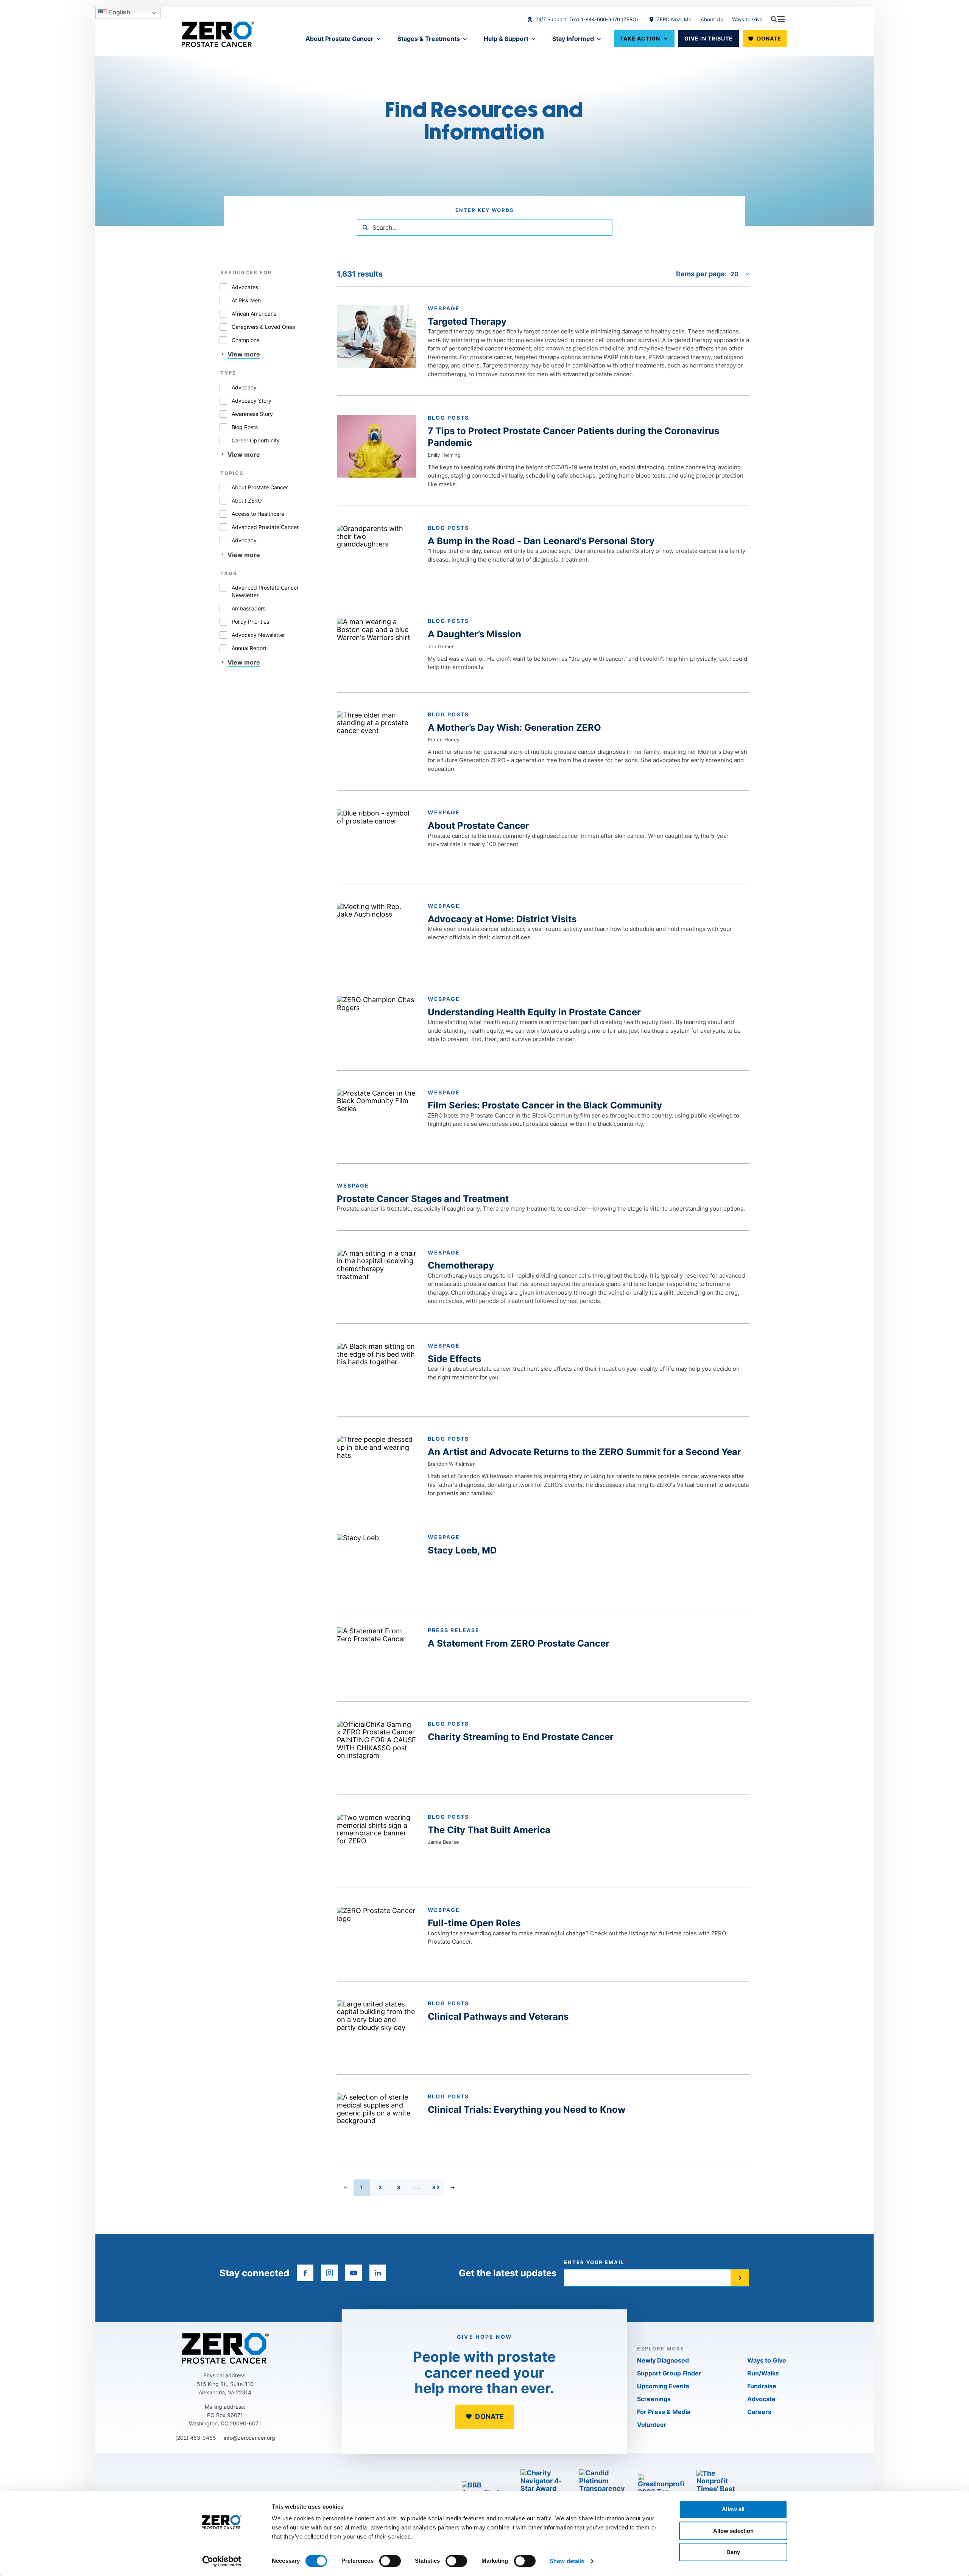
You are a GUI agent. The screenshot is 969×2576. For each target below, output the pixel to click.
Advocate (761, 2399)
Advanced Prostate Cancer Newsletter (265, 591)
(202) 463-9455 (196, 2438)
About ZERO (247, 500)
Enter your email (594, 2262)
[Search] (365, 227)
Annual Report (249, 648)
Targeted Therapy (467, 321)
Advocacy (244, 387)
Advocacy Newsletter (258, 635)
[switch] (390, 2561)
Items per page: (701, 274)
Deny (733, 2552)
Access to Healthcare (258, 514)
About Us (712, 19)
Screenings (654, 2399)
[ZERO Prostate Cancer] (218, 34)
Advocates (245, 287)
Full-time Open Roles (474, 1923)
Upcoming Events (663, 2386)
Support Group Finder (669, 2373)
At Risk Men (246, 300)
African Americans (254, 314)
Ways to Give (747, 19)
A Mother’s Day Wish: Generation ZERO (514, 728)
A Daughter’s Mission (474, 634)
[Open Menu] (778, 19)
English (118, 12)
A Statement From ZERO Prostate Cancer (519, 1643)
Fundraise (762, 2386)
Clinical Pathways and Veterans (498, 2016)
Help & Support (506, 39)
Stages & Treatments (429, 39)
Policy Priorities (250, 622)
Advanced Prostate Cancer (265, 527)
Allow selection (733, 2531)
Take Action (640, 38)
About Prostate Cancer (340, 39)
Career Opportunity (256, 440)
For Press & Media (664, 2412)
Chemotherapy (461, 1265)
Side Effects (454, 1359)
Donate (769, 38)
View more (244, 354)
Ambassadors (248, 608)
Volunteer (652, 2425)
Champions (245, 340)
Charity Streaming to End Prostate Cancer (521, 1737)
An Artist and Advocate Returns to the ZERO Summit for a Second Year (584, 1452)
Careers (759, 2412)
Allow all (733, 2509)
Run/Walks (763, 2373)
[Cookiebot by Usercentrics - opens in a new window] (222, 2561)
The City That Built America (489, 1830)
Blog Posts (245, 427)
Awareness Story (252, 414)
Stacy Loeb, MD (462, 1550)
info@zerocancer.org (249, 2438)
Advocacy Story (252, 401)
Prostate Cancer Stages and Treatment (423, 1199)
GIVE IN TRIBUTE (709, 38)
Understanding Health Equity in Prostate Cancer (534, 1012)
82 (438, 2189)
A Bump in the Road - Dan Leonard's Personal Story (541, 541)
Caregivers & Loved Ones (263, 327)
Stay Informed (573, 39)
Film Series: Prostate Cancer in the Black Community (545, 1105)
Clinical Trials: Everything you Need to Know (527, 2110)
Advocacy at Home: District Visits (502, 919)
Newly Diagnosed (663, 2360)
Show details (567, 2561)
